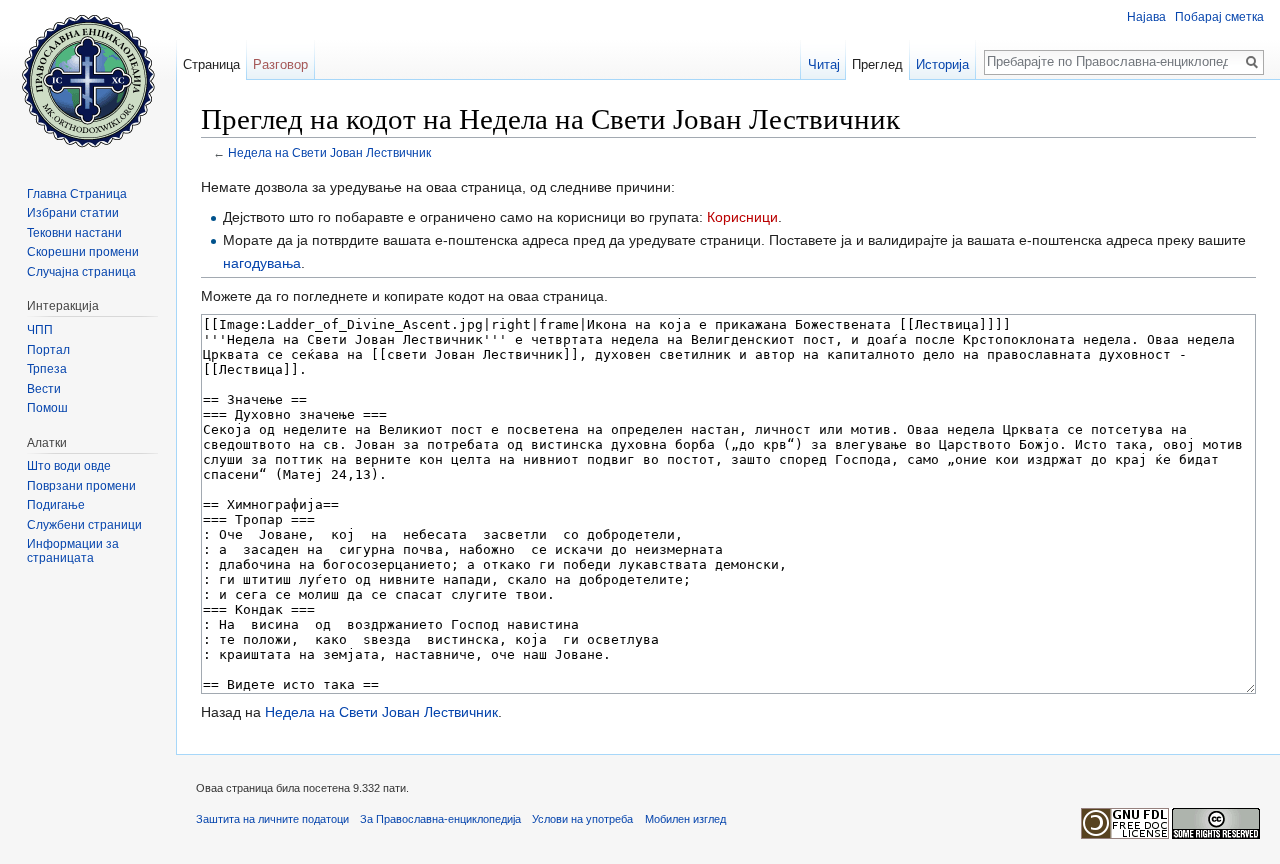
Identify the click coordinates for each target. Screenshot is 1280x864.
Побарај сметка (1219, 17)
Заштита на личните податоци (272, 819)
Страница (211, 64)
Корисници (742, 217)
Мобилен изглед (685, 819)
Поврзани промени (81, 486)
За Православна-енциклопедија (440, 819)
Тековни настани (74, 233)
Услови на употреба (582, 819)
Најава (1146, 17)
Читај (824, 64)
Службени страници (84, 525)
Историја (942, 64)
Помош (47, 408)
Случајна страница (81, 272)
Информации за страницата (73, 551)
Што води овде (69, 466)
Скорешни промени (83, 252)
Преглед (877, 64)
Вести (44, 389)
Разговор (280, 64)
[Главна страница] (88, 80)
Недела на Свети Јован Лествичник (329, 152)
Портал (48, 350)
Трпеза (47, 369)
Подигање (56, 505)
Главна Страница (77, 194)
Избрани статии (73, 213)
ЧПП (40, 330)
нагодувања (262, 263)
